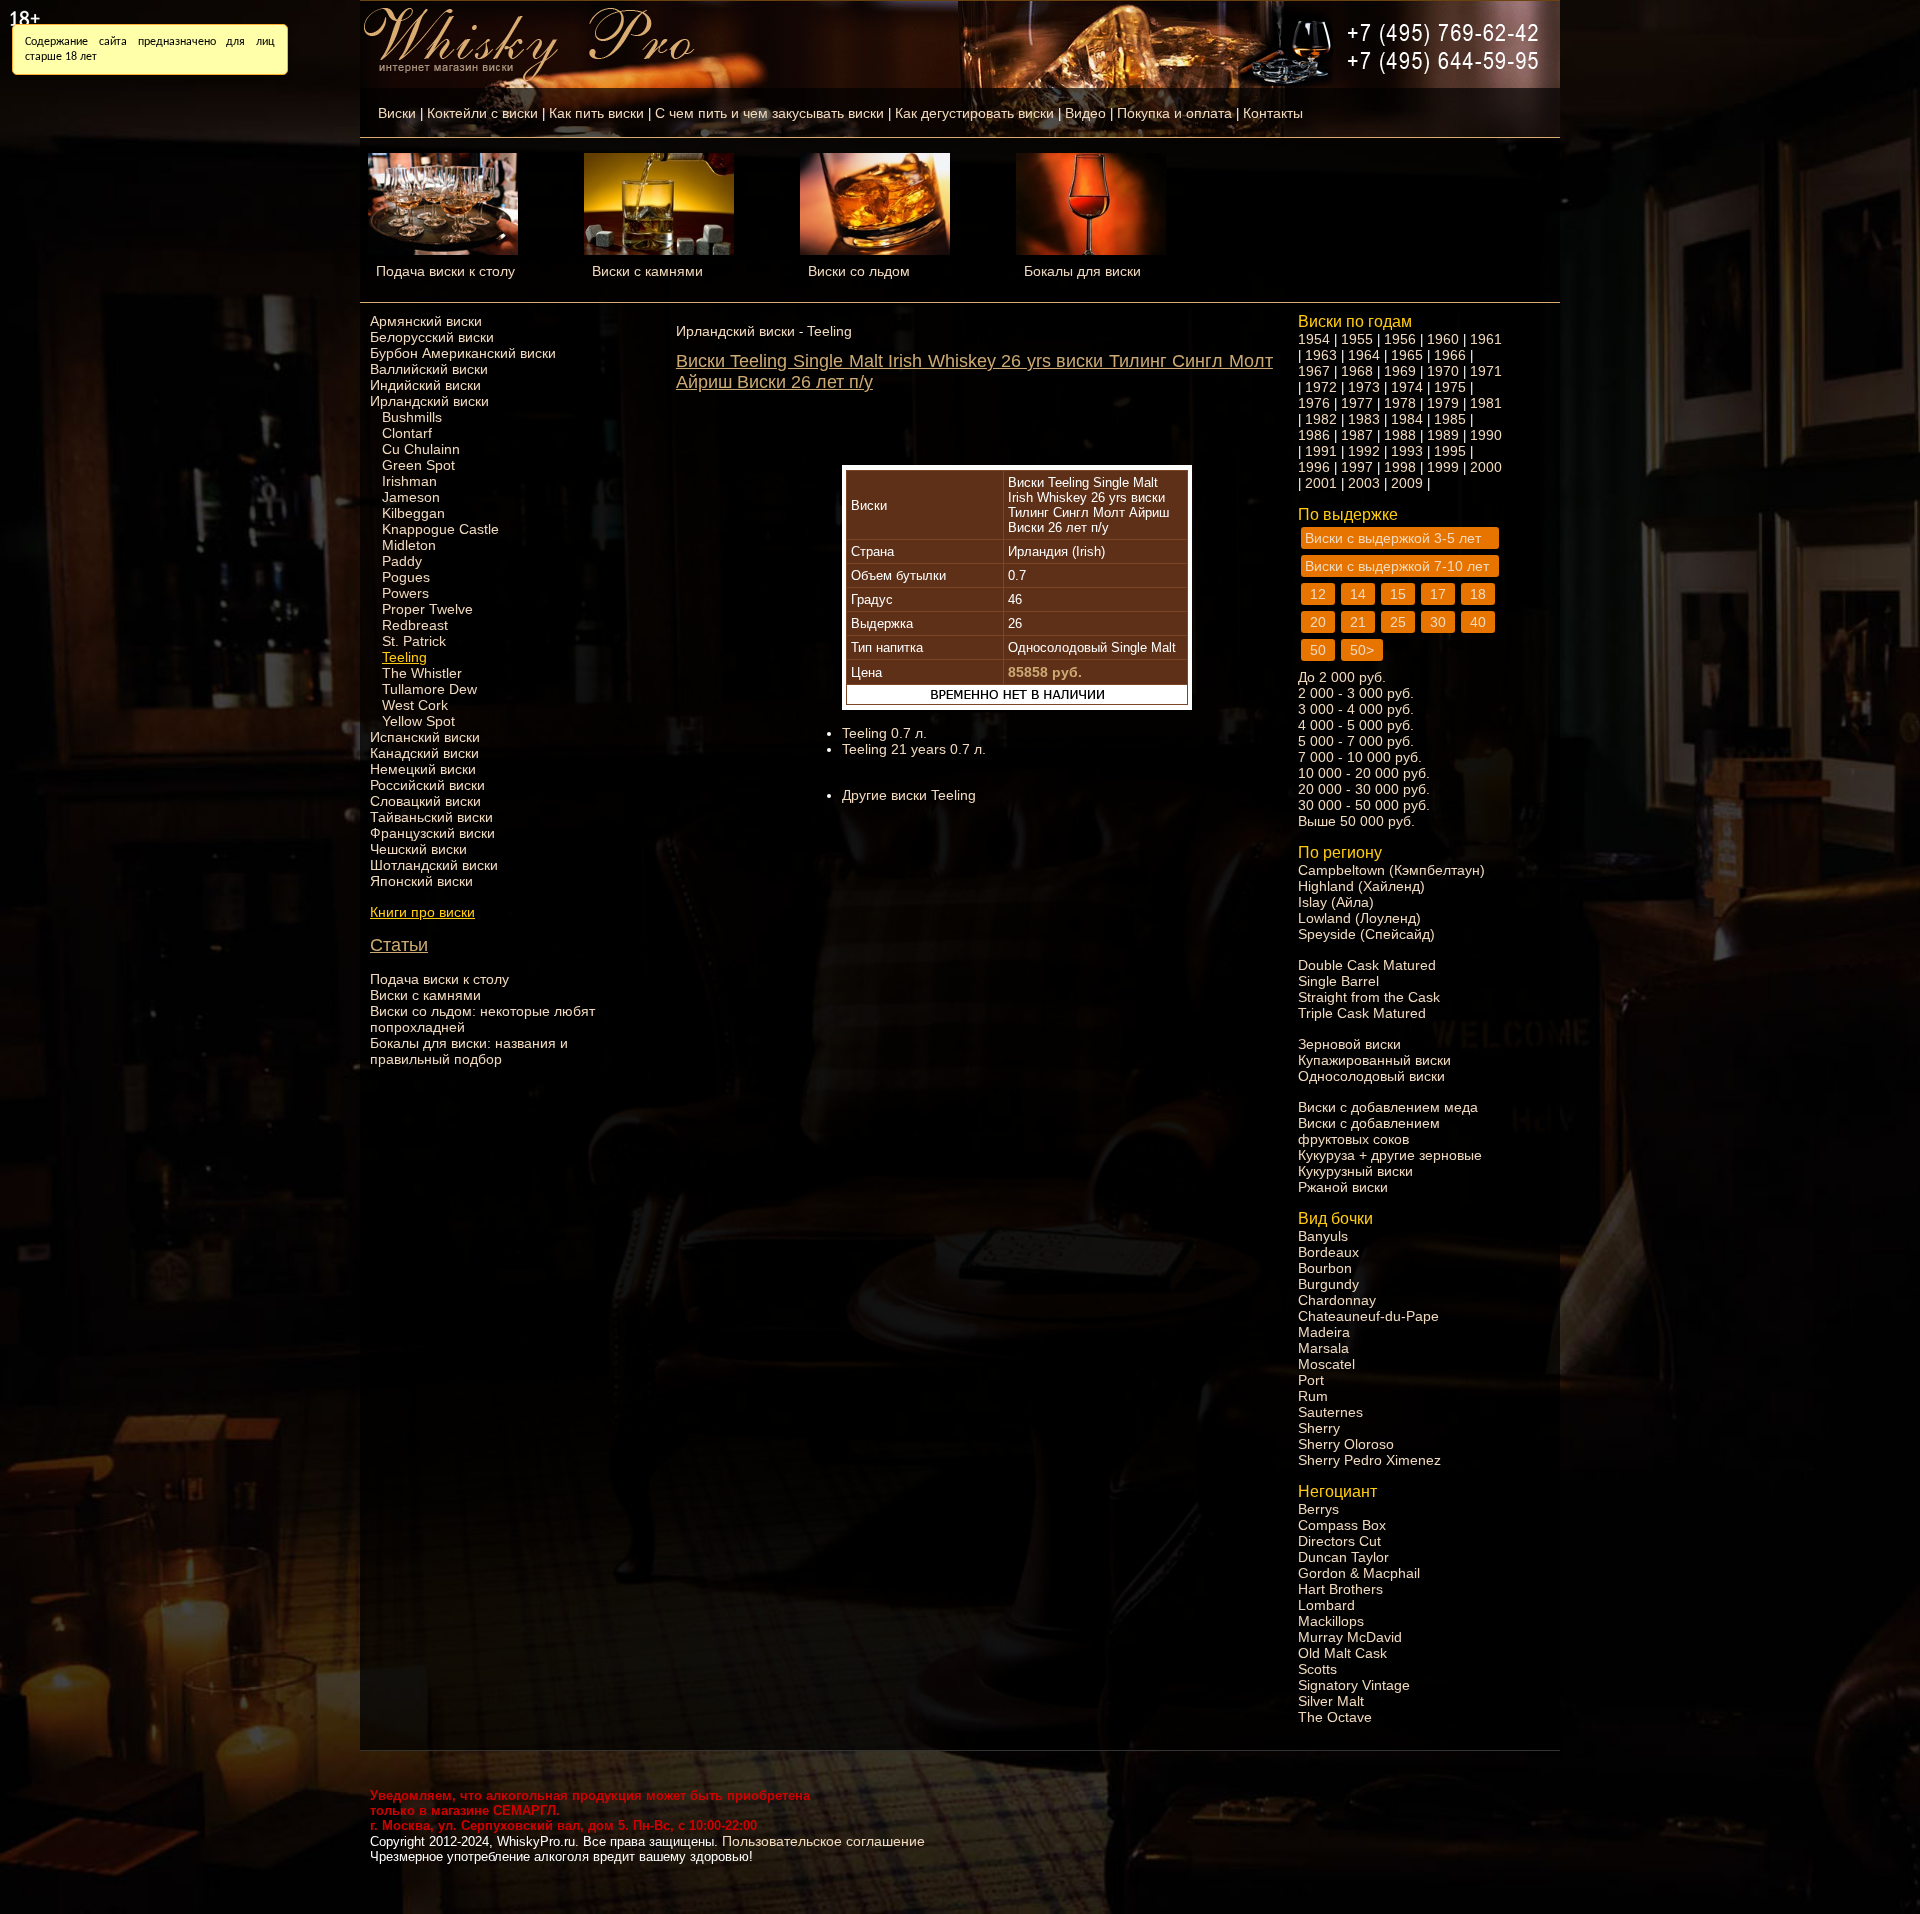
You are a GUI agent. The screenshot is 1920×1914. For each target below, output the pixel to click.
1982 (1321, 419)
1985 (1450, 419)
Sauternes (1330, 1412)
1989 (1443, 435)
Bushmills (412, 417)
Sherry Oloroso (1346, 1444)
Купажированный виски (1374, 1060)
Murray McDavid (1350, 1637)
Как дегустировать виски (974, 113)
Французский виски (432, 833)
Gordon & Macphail (1359, 1573)
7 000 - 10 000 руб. (1360, 757)
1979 (1443, 403)
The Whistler (422, 673)
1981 (1486, 403)
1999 (1443, 467)
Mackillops (1331, 1621)
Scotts (1317, 1669)
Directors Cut (1339, 1541)
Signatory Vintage (1354, 1685)
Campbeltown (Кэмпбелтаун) (1391, 870)
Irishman (409, 481)
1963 (1321, 355)
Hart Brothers (1340, 1589)
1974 (1407, 387)
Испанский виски (425, 737)
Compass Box (1342, 1525)
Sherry (1319, 1428)
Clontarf (407, 433)
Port (1311, 1380)
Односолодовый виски (1371, 1076)
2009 (1407, 483)
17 (1438, 594)
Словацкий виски (425, 801)
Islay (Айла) (1336, 902)
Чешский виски (418, 849)
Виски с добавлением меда (1388, 1107)
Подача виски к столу (445, 271)
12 (1318, 594)
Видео (1085, 113)
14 (1358, 594)
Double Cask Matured (1367, 965)
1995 (1450, 451)
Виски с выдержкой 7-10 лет (1397, 566)
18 (1478, 594)
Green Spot (418, 465)
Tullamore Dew (429, 689)
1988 (1400, 435)
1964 (1364, 355)
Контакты (1273, 113)
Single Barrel (1338, 981)
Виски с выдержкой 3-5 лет (1393, 538)
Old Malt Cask (1342, 1653)
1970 (1443, 371)
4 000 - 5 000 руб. (1356, 725)
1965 (1407, 355)
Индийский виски (425, 385)
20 (1318, 622)
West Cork (415, 705)
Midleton (409, 545)
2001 (1321, 483)
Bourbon (1325, 1268)
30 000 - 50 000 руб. (1364, 805)
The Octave (1335, 1717)
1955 (1357, 339)
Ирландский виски (429, 401)
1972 (1321, 387)
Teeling (404, 657)
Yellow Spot (418, 721)
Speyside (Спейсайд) (1366, 934)
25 (1398, 622)
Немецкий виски (423, 769)
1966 (1450, 355)
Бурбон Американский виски (463, 353)
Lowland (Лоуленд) (1359, 918)
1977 (1357, 403)
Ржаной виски (1343, 1187)
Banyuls (1323, 1236)
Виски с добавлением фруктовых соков (1369, 1131)
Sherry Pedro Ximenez (1369, 1460)
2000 (1486, 467)
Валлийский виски (429, 369)
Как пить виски (596, 113)
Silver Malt (1331, 1701)
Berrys (1318, 1509)
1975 (1450, 387)
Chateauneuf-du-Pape (1368, 1316)
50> (1362, 650)
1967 (1314, 371)
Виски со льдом (859, 271)
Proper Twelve (427, 609)
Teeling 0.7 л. (884, 733)
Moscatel (1326, 1364)
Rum (1313, 1396)
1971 (1486, 371)
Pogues (406, 577)
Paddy (402, 561)
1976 (1314, 403)
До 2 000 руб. (1342, 677)
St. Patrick (414, 641)
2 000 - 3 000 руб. (1356, 693)
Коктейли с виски (482, 113)
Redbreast (415, 625)
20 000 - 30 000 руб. (1364, 789)
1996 (1314, 467)
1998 (1400, 467)
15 (1398, 594)
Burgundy (1328, 1284)
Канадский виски (424, 753)
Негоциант (1337, 1491)
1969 (1400, 371)
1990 (1486, 435)
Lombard (1326, 1605)
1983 (1364, 419)
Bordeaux (1328, 1252)
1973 (1364, 387)
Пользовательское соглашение (823, 1841)
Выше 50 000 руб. (1356, 821)
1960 (1443, 339)
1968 (1357, 371)
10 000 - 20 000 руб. (1364, 773)
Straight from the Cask (1369, 997)
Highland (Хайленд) (1361, 886)
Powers (405, 593)
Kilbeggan (413, 513)
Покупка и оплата (1174, 113)
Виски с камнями (647, 271)
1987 (1357, 435)
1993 (1407, 451)
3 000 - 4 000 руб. (1356, 709)
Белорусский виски (432, 337)
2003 (1364, 483)
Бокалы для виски (1082, 271)
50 (1318, 650)
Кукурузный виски (1355, 1171)
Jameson (411, 497)
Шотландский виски (434, 865)
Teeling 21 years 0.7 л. (914, 749)
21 (1358, 622)
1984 (1407, 419)
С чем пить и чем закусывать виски (769, 113)
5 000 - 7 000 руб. (1356, 741)
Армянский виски (426, 321)
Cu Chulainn (421, 449)
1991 (1321, 451)
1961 (1486, 339)
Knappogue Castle (440, 529)
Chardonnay (1337, 1300)
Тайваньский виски (431, 817)
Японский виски (421, 881)
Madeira (1324, 1332)
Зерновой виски (1349, 1044)
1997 (1357, 467)
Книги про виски (422, 912)
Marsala (1323, 1348)
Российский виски (427, 785)
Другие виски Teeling (909, 795)
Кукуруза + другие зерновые (1390, 1155)
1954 (1314, 339)
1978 (1400, 403)
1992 (1364, 451)
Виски (397, 113)
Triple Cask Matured (1362, 1013)
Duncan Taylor (1343, 1557)
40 (1478, 622)
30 (1438, 622)
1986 (1314, 435)
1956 (1400, 339)
